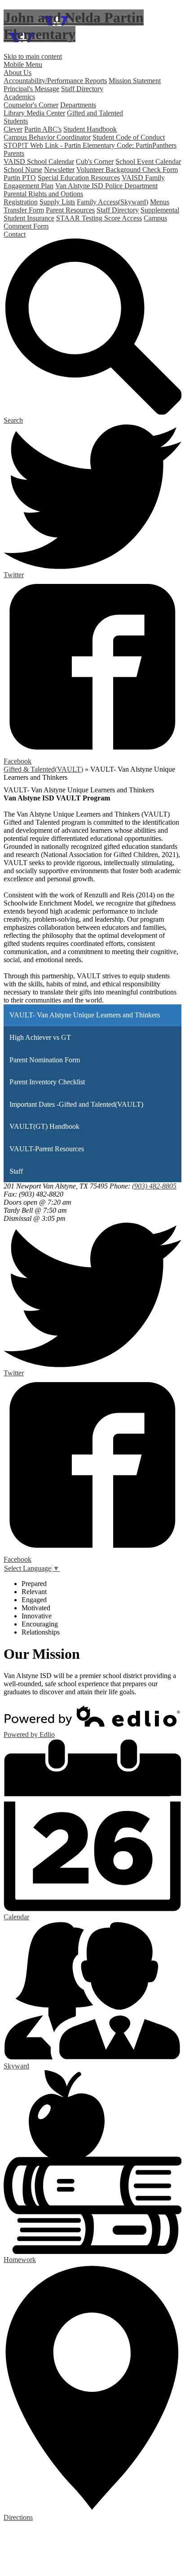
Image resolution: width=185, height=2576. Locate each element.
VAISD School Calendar (39, 161)
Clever (13, 129)
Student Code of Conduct (129, 137)
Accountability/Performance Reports (55, 81)
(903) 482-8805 (154, 1186)
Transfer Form (24, 210)
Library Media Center (34, 113)
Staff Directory (82, 89)
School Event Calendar (148, 161)
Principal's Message (31, 89)
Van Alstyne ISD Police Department (106, 186)
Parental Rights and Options (43, 194)
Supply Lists (57, 202)
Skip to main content (33, 56)
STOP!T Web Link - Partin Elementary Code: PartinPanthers (90, 145)
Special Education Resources (79, 178)
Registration (21, 202)
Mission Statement (135, 81)
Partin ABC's (43, 129)
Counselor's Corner (31, 105)
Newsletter (59, 170)
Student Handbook (90, 129)
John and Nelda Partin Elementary (74, 26)
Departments (78, 105)
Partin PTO (20, 178)
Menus (160, 202)
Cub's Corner (95, 161)
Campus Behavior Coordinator (47, 137)
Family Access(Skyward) (112, 202)
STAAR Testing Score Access (99, 218)
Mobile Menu (23, 64)
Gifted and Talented (95, 113)
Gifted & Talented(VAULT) (43, 769)
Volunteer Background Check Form (127, 170)
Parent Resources (70, 210)
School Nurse (23, 170)
